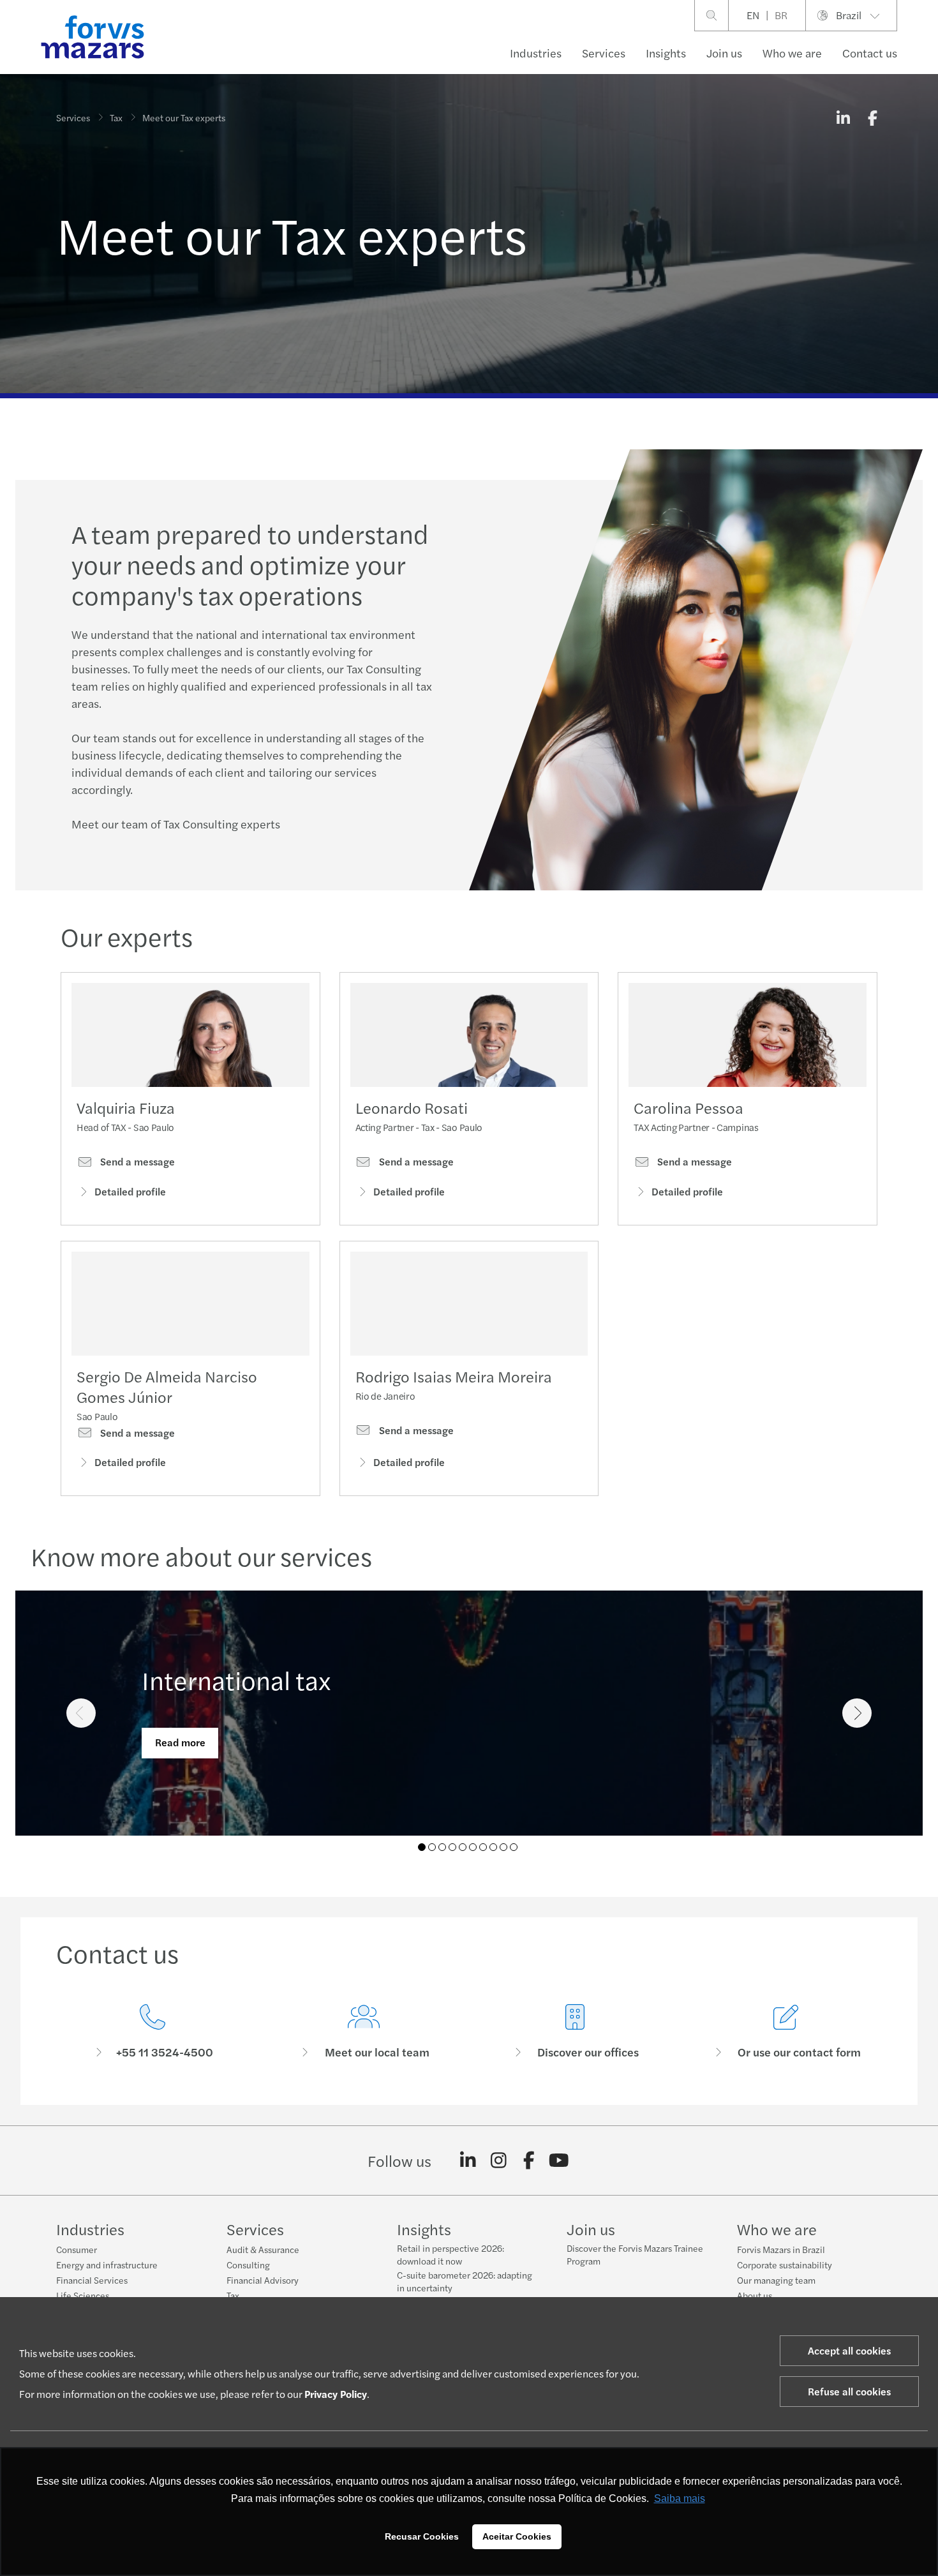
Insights (666, 53)
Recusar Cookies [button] (422, 2536)
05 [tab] (463, 1847)
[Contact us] (152, 2032)
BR (781, 15)
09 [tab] (503, 1847)
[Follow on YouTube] (559, 2160)
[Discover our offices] (575, 2032)
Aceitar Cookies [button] (517, 2536)
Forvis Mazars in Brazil (781, 2249)
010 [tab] (514, 1847)
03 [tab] (442, 1847)
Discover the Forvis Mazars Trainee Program (635, 2254)
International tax (236, 1680)
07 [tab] (483, 1847)
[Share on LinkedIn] (843, 117)
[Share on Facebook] (872, 117)
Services (604, 53)
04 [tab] (452, 1847)
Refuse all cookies (849, 2391)
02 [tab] (432, 1847)
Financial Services (92, 2280)
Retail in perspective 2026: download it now (450, 2254)
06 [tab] (473, 1847)
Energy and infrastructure (107, 2265)
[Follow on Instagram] (499, 2160)
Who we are (792, 53)
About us (755, 2295)
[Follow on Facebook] (529, 2160)
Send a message (136, 1162)
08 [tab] (493, 1847)
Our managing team (776, 2280)
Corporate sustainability (785, 2265)
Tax (116, 117)
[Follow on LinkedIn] (468, 2160)
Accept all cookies (849, 2350)
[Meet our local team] (363, 2032)
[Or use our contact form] (786, 2032)
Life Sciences (83, 2295)
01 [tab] (422, 1847)
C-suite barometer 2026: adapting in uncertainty (465, 2281)
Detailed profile (130, 1191)
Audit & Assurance (263, 2249)
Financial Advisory (263, 2280)
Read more (180, 1742)
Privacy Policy (336, 2394)
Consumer (77, 2249)
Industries (536, 53)
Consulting (248, 2265)
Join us (724, 53)
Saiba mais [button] (680, 2498)
